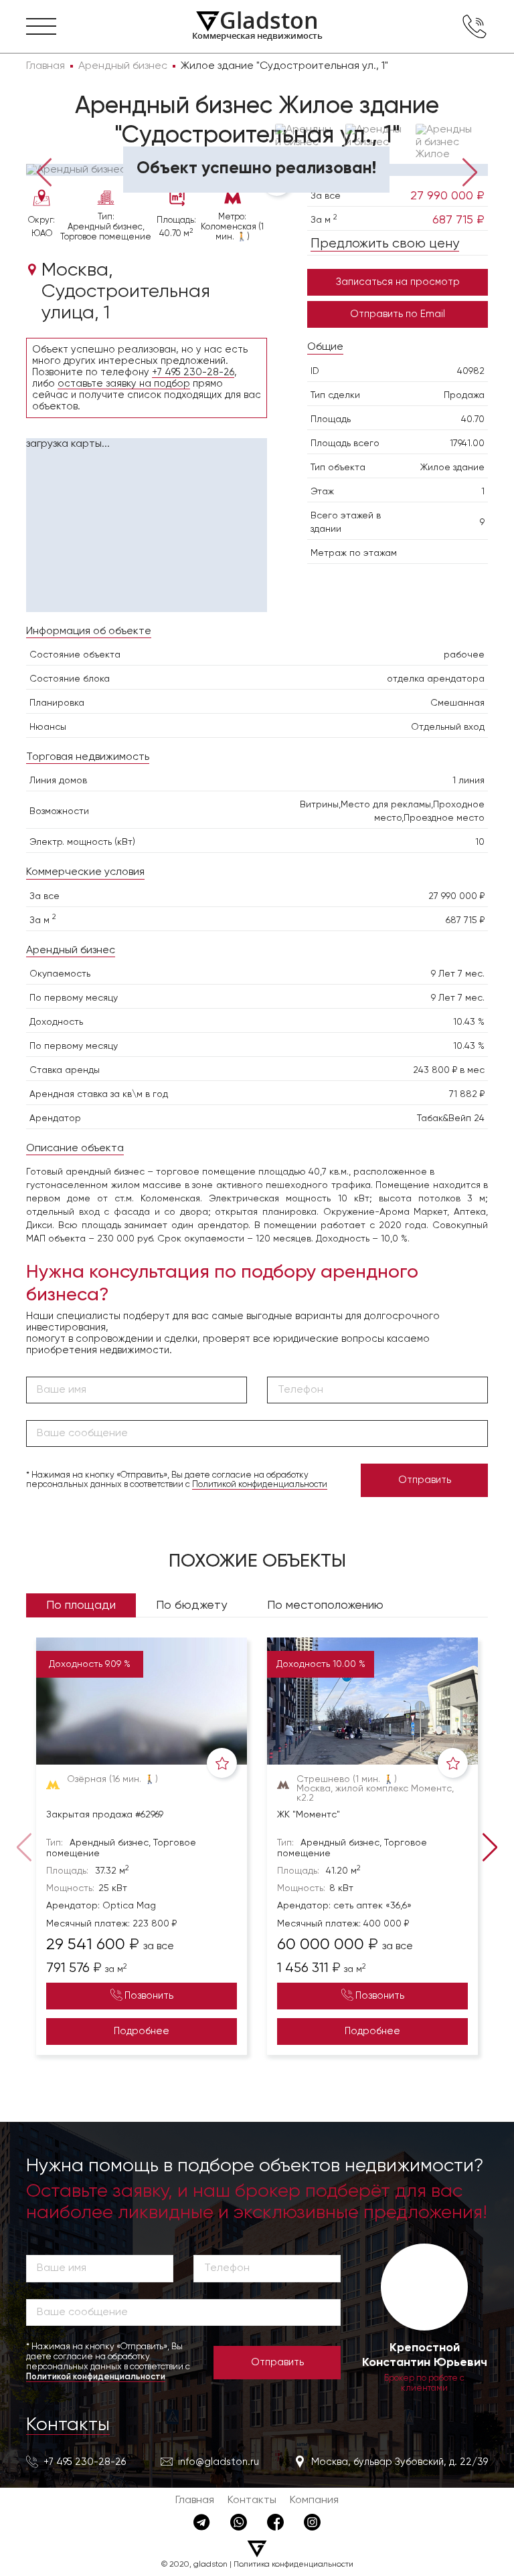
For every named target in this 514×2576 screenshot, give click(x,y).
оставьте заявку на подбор (124, 384)
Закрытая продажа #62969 (105, 1815)
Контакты (68, 2425)
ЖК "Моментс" (309, 1815)
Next (469, 172)
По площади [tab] (81, 1605)
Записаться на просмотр (398, 282)
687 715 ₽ (458, 220)
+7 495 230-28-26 (193, 372)
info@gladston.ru (219, 2462)
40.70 (473, 419)
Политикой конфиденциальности (260, 1485)
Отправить (425, 1480)
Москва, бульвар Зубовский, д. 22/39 (400, 2462)
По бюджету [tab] (191, 1605)
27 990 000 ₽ (447, 196)
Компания (314, 2500)
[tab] (64, 154)
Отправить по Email (398, 314)
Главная (195, 2500)
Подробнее (142, 2031)
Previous (45, 172)
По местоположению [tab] (325, 1605)
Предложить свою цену (385, 244)
